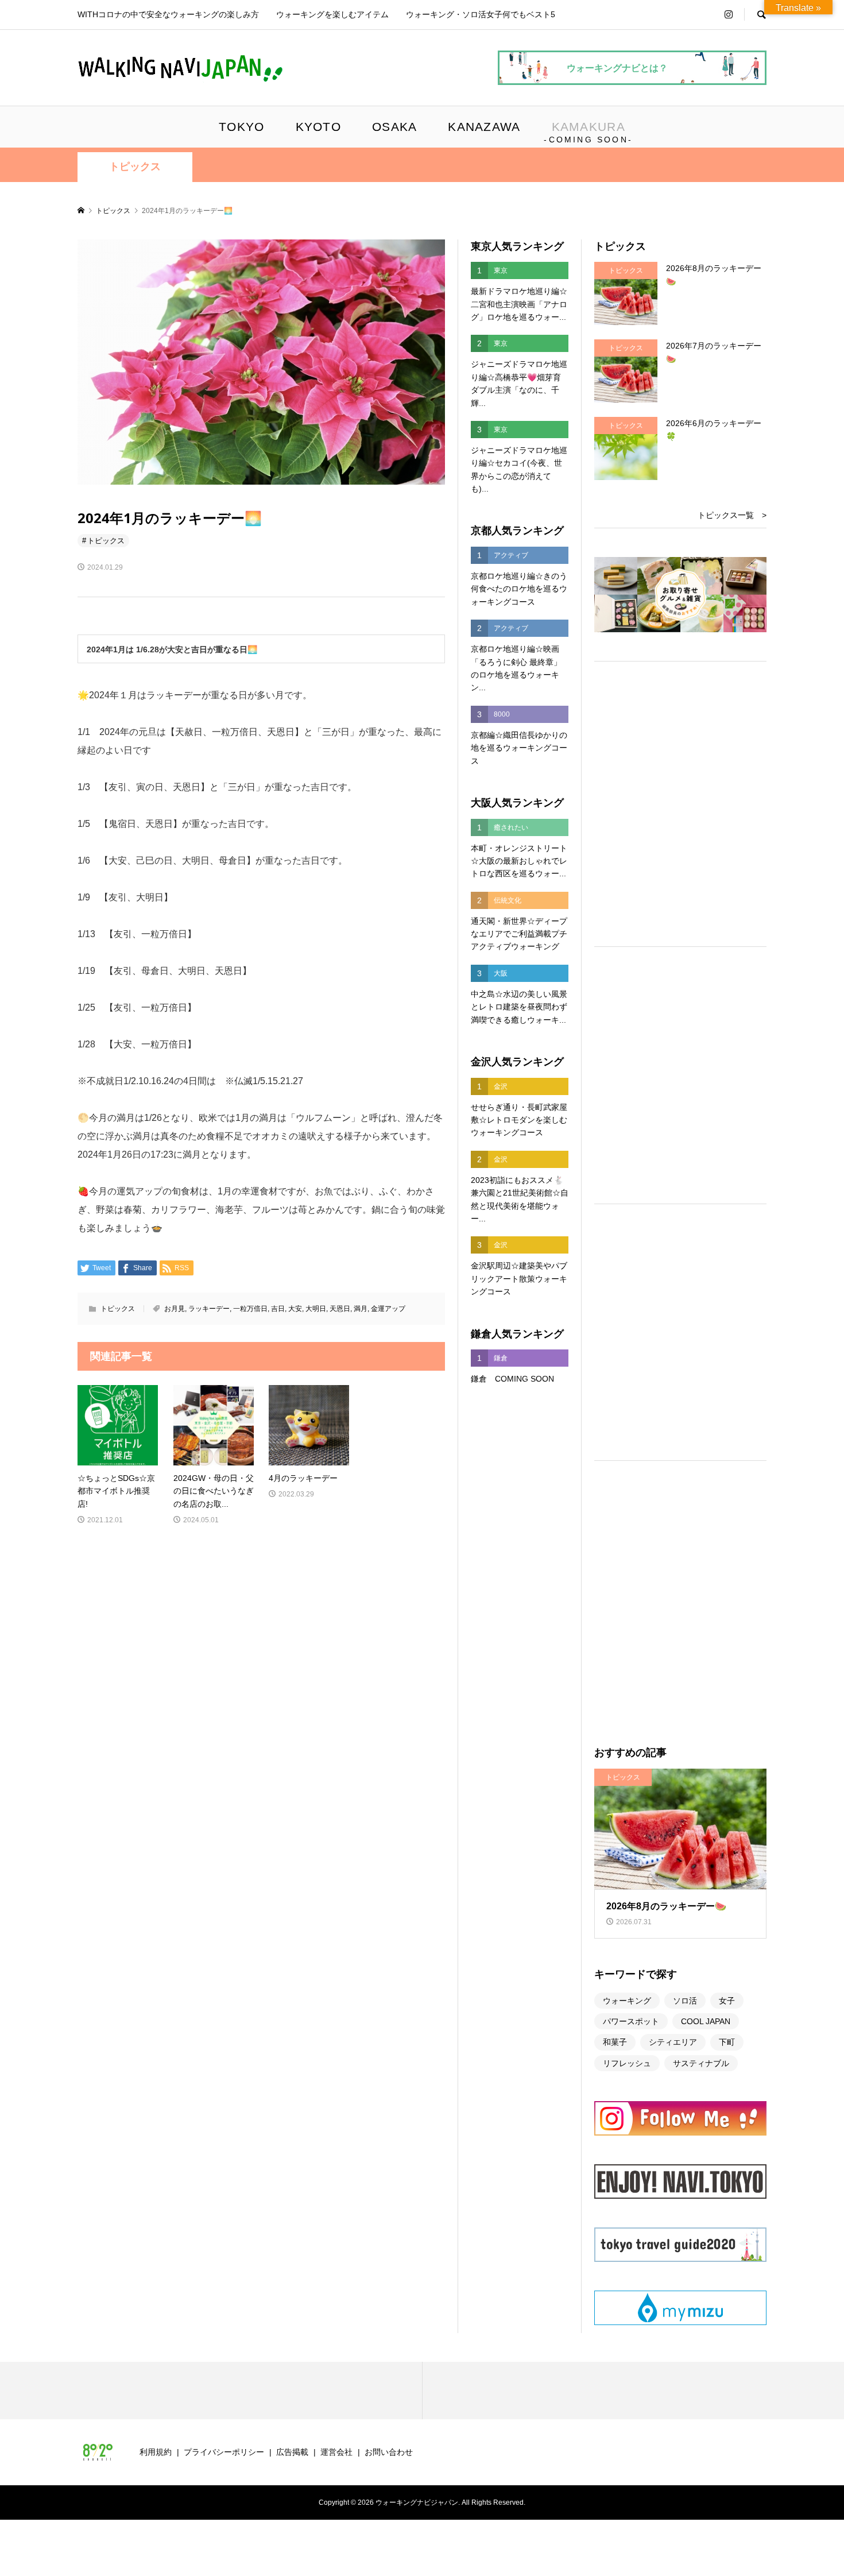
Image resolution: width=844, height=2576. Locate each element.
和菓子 (615, 2042)
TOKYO (241, 127)
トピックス (135, 167)
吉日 (278, 1309)
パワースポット (631, 2021)
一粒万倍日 (250, 1309)
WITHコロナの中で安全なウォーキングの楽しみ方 (168, 14)
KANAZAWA (484, 127)
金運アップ (388, 1309)
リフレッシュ (627, 2063)
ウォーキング (627, 2001)
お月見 (175, 1309)
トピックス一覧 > (732, 515)
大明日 (316, 1309)
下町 (727, 2042)
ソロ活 (685, 2001)
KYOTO (318, 127)
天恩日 (340, 1309)
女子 (727, 2001)
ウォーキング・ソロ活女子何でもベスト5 (481, 14)
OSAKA (394, 127)
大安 (295, 1309)
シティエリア (673, 2042)
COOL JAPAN (706, 2021)
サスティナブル (701, 2063)
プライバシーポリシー (224, 2452)
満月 (361, 1309)
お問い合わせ (389, 2452)
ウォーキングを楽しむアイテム (332, 14)
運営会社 (336, 2452)
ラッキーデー (209, 1309)
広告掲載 (292, 2452)
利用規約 (156, 2452)
